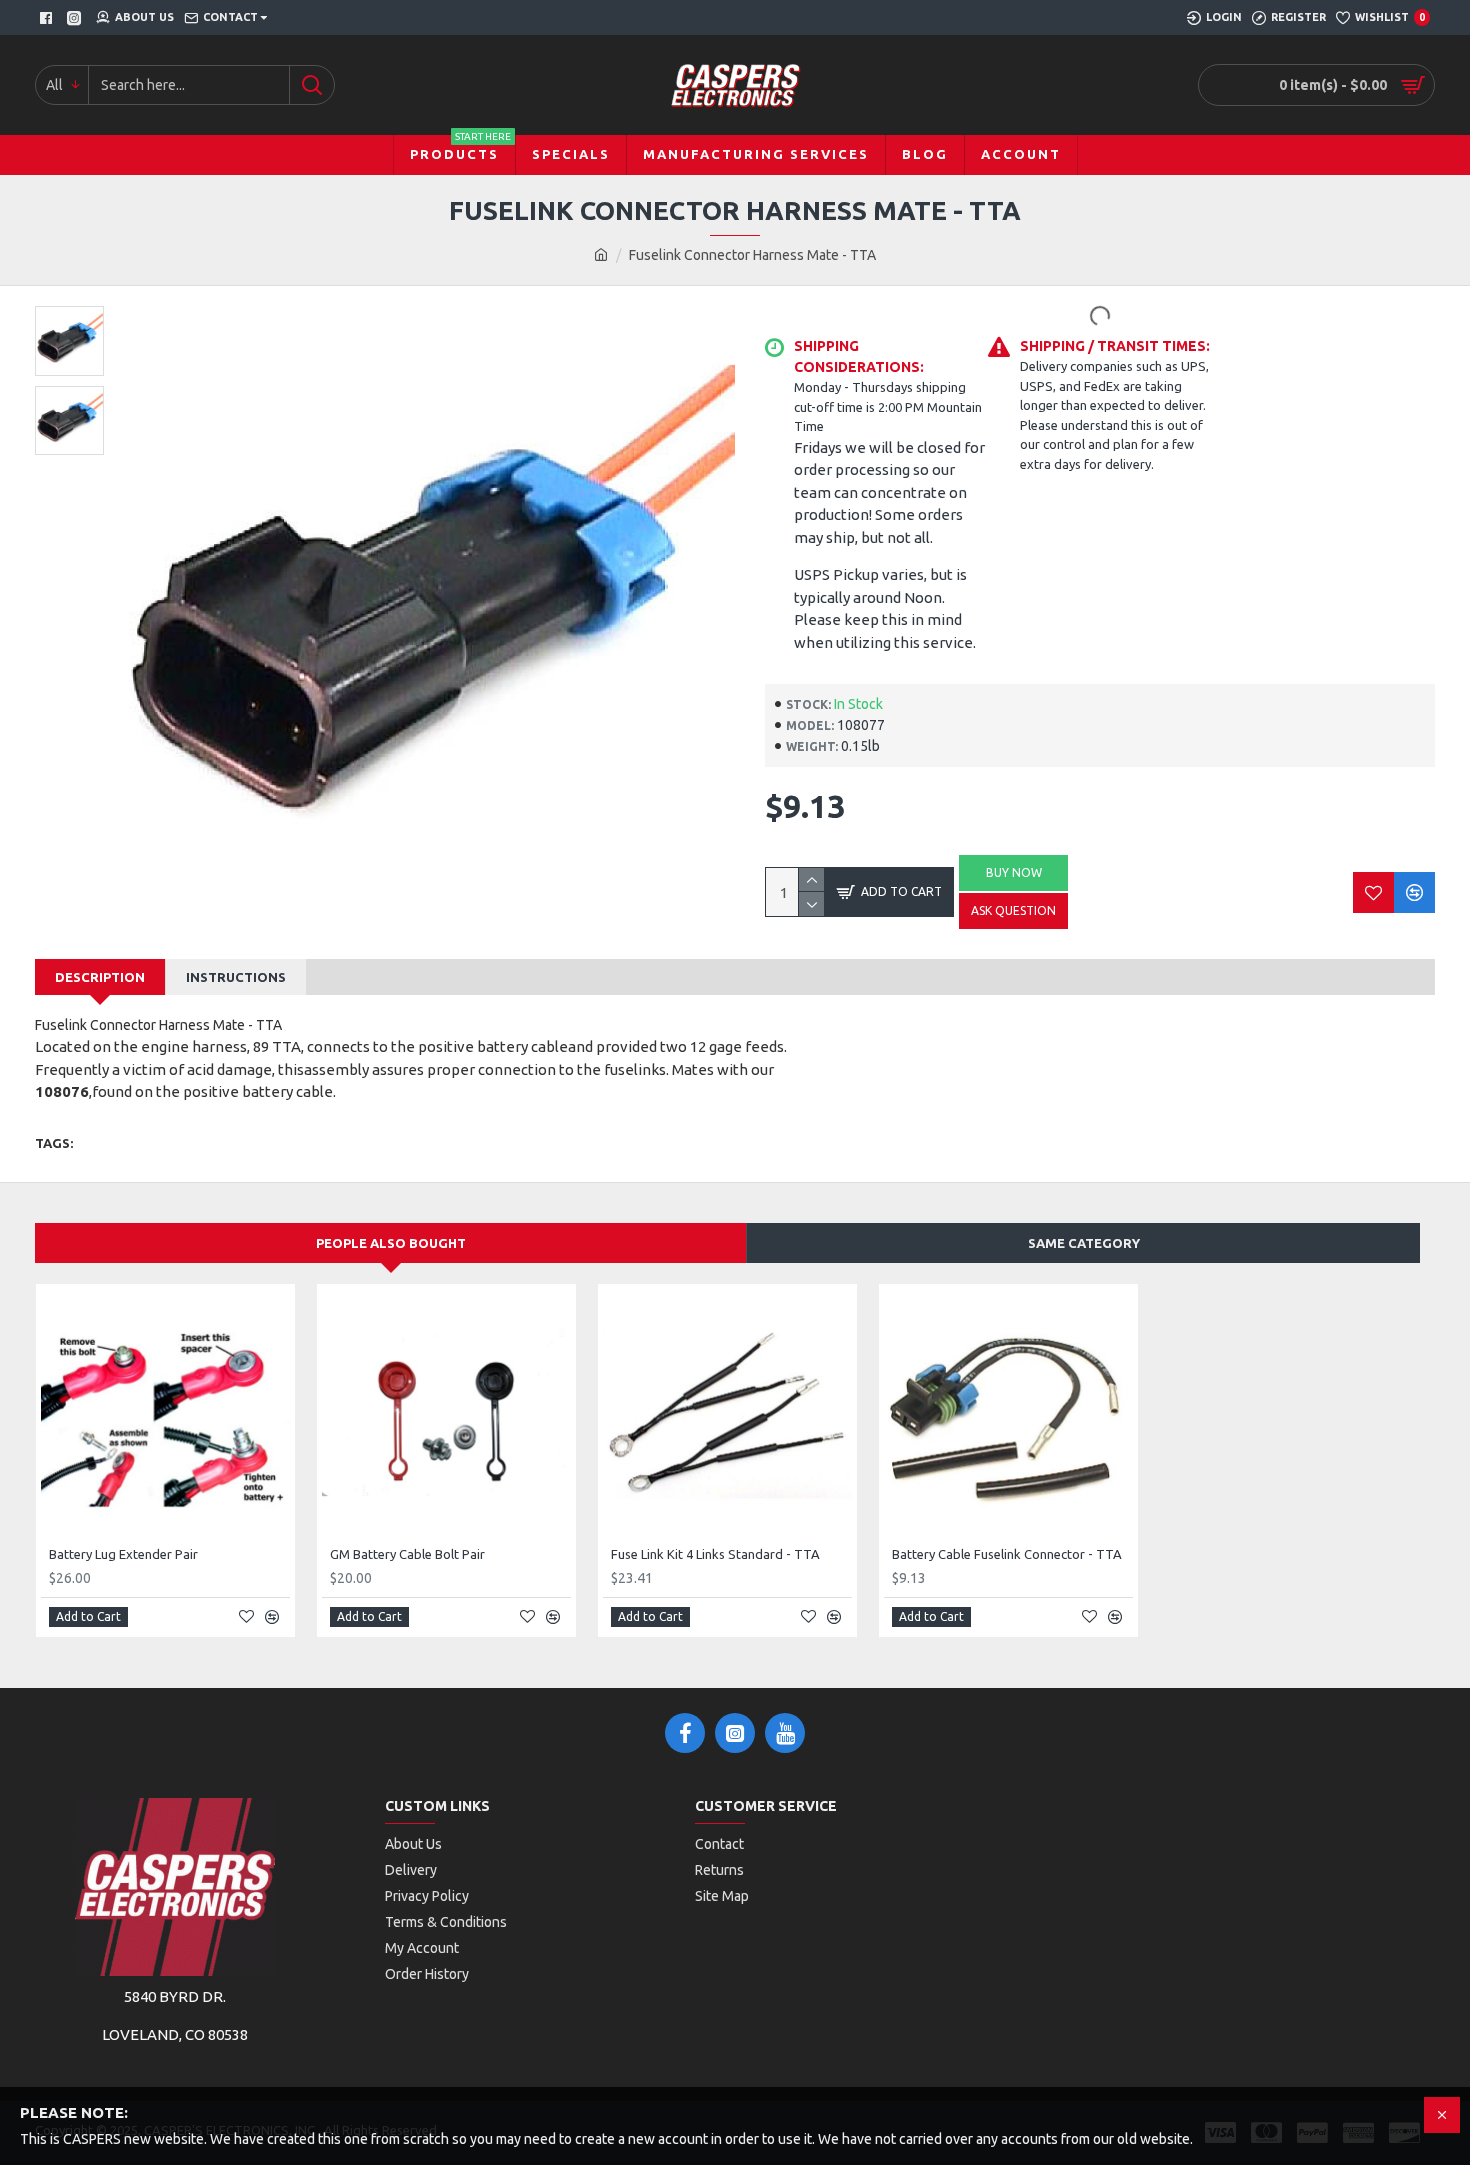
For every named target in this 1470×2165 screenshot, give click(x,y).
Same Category (1084, 1243)
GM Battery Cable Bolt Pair (407, 1554)
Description (100, 977)
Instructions (236, 977)
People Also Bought (391, 1243)
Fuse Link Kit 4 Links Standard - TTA (715, 1554)
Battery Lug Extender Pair (123, 1554)
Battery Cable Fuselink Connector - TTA (1007, 1554)
